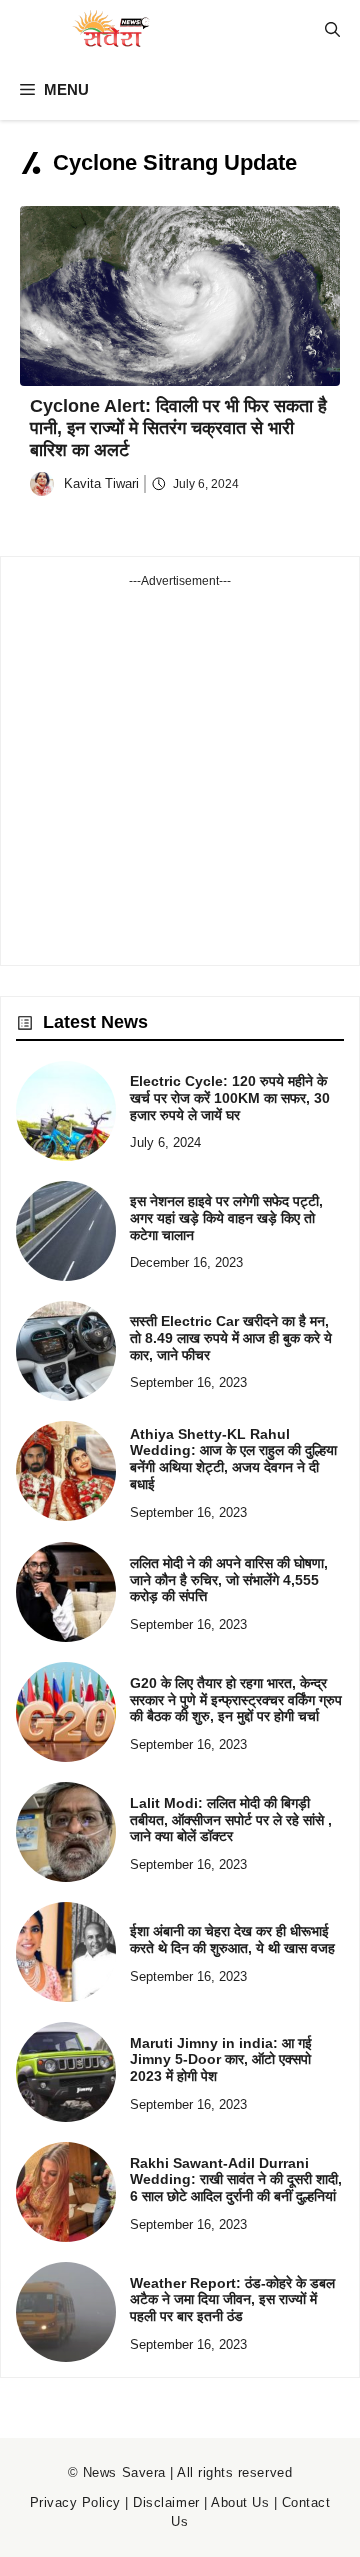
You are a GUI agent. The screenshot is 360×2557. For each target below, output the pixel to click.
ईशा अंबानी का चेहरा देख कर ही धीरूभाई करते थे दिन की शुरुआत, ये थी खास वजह (232, 1939)
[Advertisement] (180, 770)
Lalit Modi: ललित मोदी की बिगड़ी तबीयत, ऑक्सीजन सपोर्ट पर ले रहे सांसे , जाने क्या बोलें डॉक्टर (231, 1820)
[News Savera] (110, 30)
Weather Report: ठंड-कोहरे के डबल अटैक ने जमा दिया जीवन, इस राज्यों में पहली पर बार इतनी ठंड (232, 2300)
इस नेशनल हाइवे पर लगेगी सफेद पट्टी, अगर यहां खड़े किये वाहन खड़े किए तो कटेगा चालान (226, 1218)
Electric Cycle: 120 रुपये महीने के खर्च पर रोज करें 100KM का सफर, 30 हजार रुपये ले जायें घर (230, 1098)
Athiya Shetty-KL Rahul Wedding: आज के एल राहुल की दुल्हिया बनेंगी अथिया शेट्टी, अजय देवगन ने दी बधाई (233, 1459)
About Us (240, 2502)
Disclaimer (166, 2502)
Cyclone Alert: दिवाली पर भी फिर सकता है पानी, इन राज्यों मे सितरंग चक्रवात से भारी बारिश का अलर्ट (178, 427)
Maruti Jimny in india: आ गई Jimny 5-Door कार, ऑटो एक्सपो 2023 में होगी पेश (221, 2060)
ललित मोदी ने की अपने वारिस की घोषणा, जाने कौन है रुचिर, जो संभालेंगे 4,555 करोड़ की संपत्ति (229, 1580)
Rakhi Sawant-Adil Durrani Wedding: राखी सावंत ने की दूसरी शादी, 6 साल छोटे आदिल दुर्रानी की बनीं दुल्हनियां (236, 2180)
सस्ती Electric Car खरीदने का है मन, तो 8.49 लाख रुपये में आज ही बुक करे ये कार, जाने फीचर (231, 1338)
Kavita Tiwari (101, 483)
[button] (332, 30)
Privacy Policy (75, 2502)
